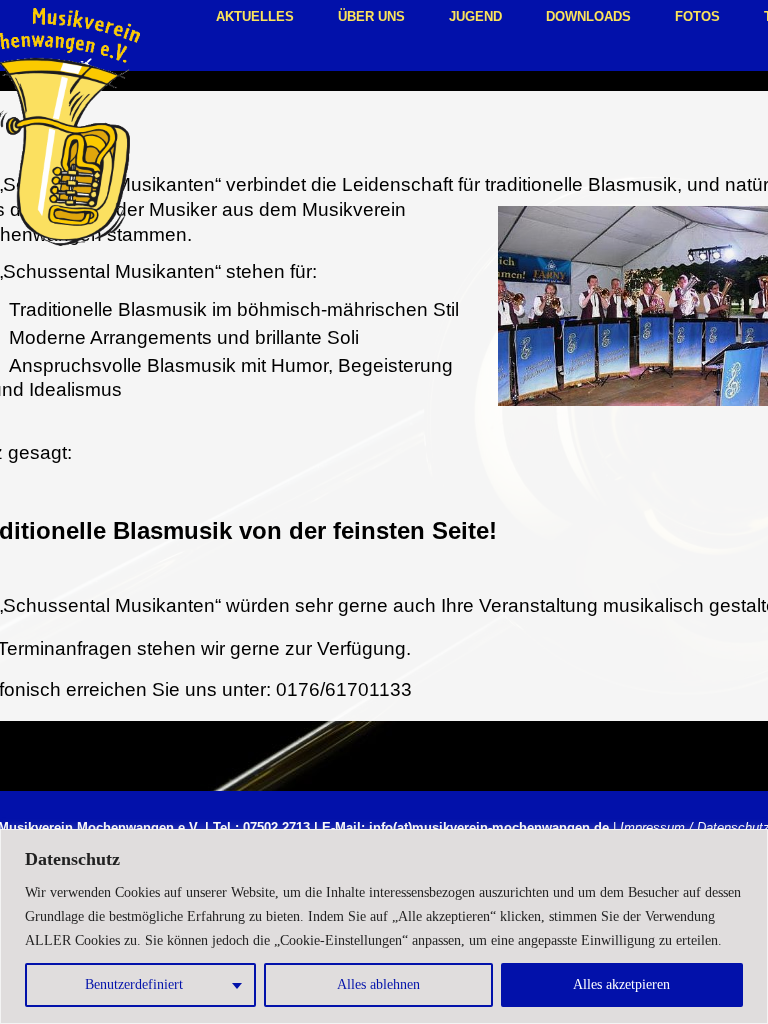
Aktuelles (255, 16)
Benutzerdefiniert (134, 984)
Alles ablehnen (378, 984)
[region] (384, 926)
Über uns (371, 16)
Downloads (588, 16)
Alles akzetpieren (621, 984)
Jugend (475, 16)
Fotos (697, 16)
